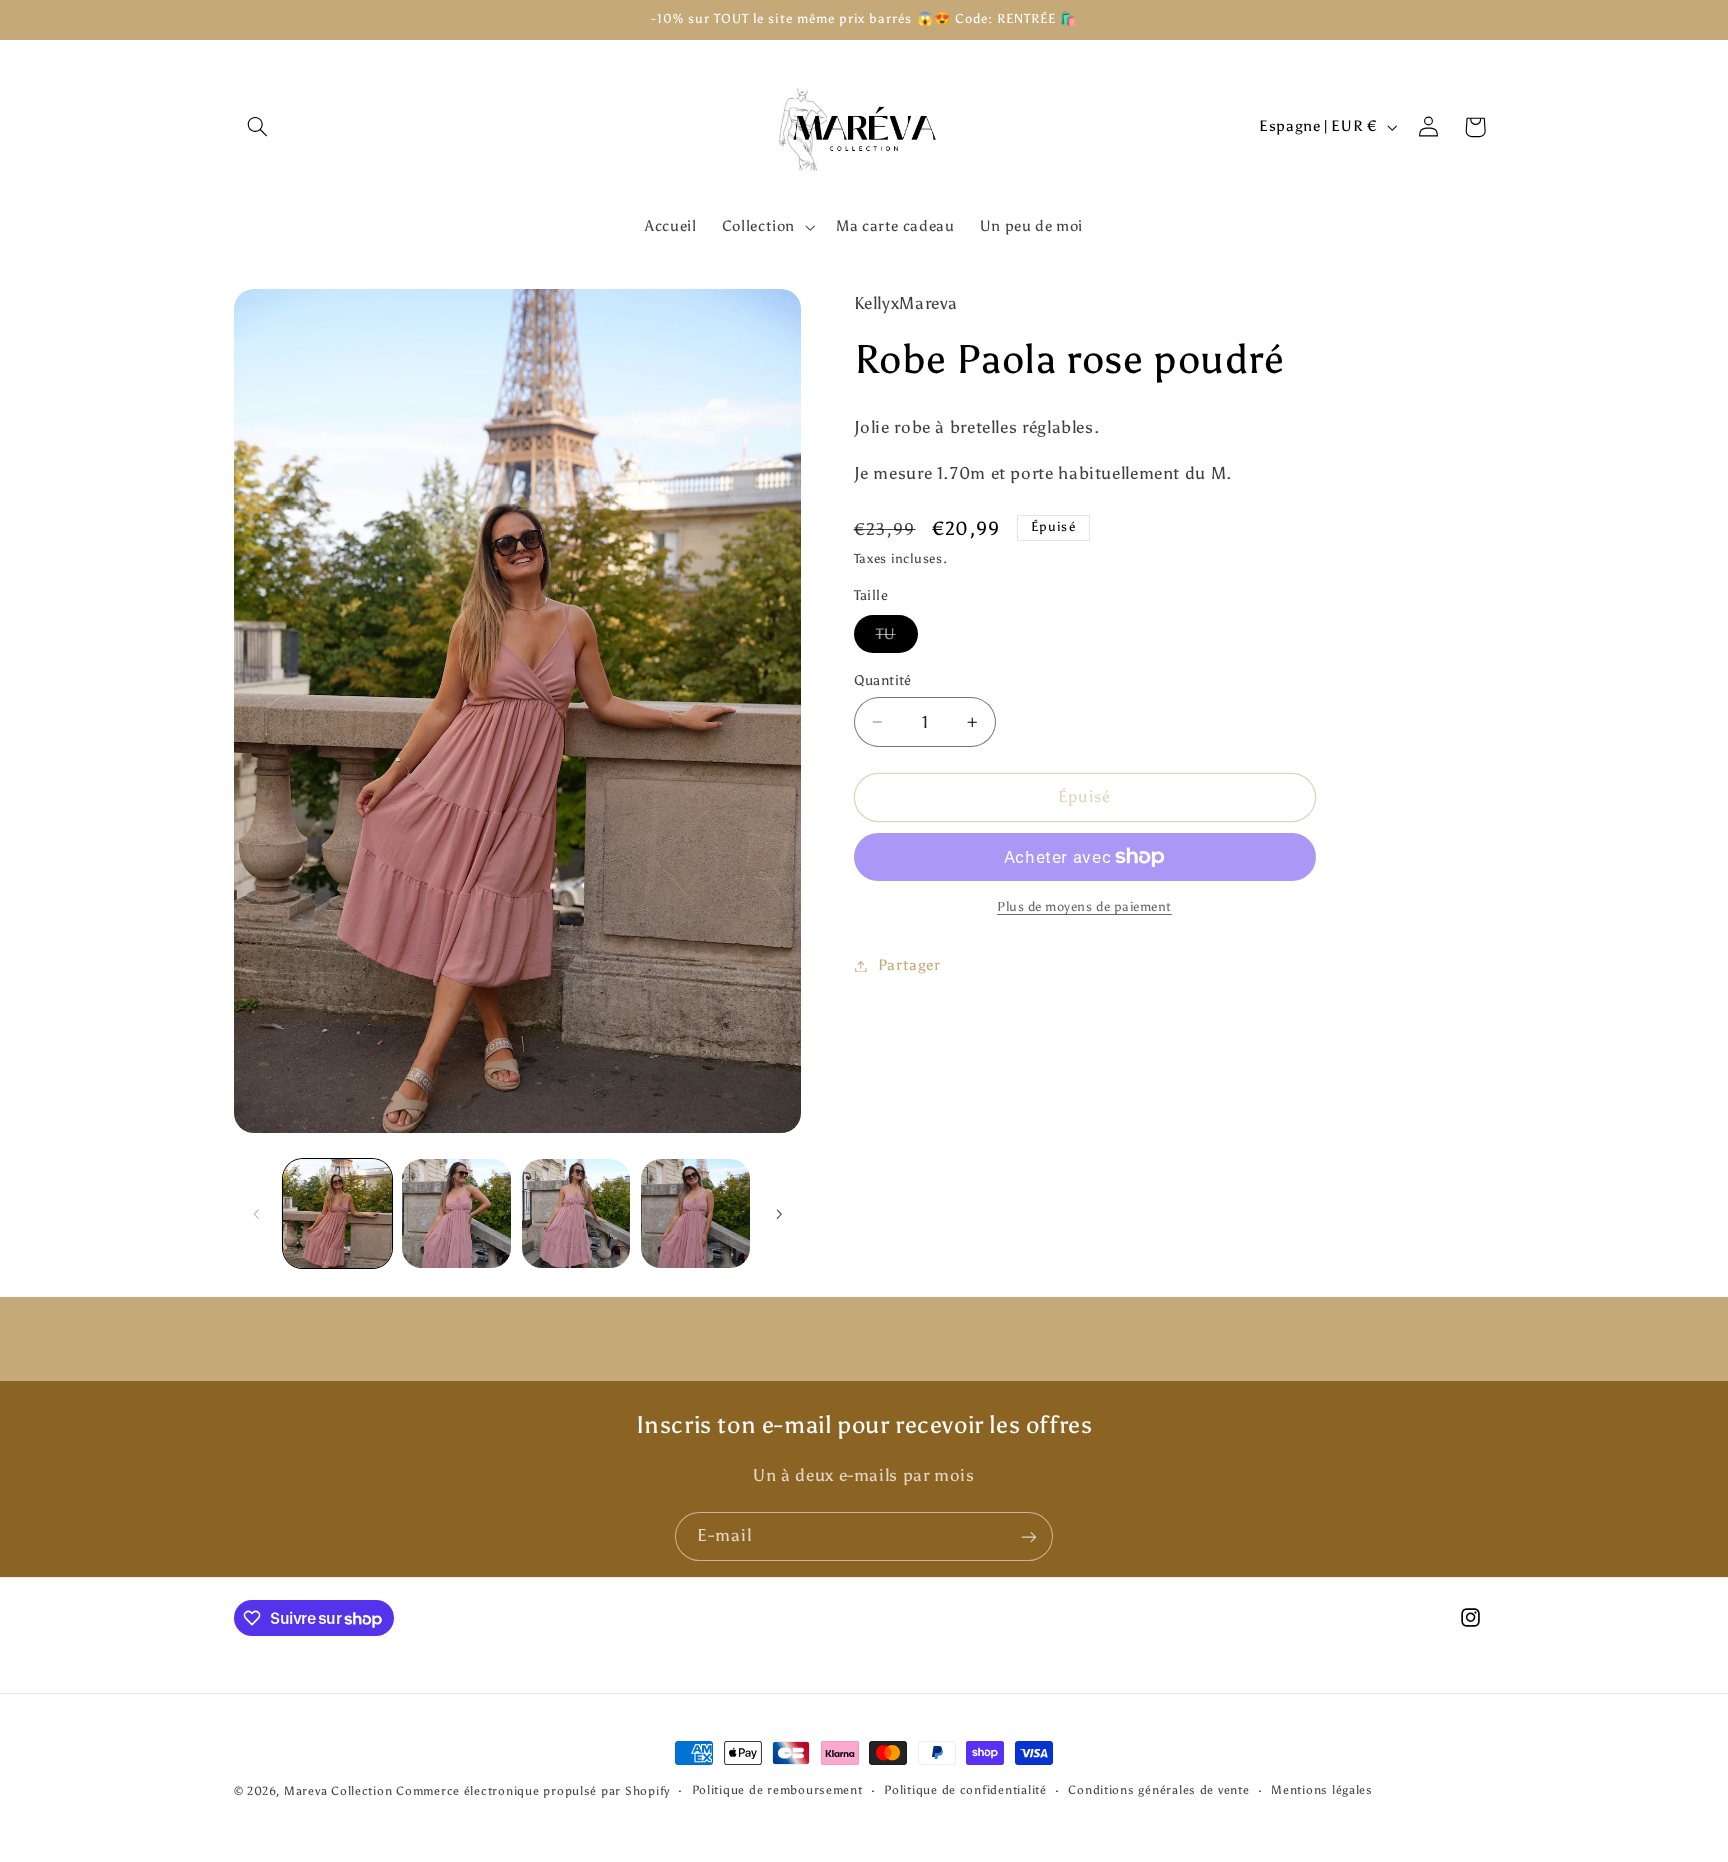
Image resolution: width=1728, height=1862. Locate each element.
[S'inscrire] (1029, 1536)
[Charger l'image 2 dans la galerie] (456, 1213)
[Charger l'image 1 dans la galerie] (337, 1213)
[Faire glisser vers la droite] (779, 1214)
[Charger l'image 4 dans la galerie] (695, 1213)
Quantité (883, 680)
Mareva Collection (338, 1791)
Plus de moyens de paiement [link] (1084, 906)
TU (897, 638)
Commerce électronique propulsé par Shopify (533, 1791)
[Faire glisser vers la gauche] (256, 1214)
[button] (257, 127)
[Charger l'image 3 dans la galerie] (576, 1213)
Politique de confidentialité (965, 1791)
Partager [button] (909, 965)
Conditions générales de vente (1158, 1791)
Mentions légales (1322, 1791)
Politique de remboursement (777, 1791)
